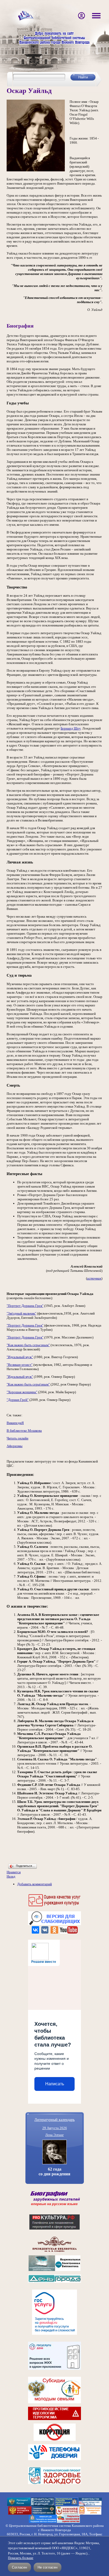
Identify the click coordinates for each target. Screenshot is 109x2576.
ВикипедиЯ (15, 1423)
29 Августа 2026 (55, 2128)
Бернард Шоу (71, 728)
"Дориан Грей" (18, 1400)
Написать (55, 2084)
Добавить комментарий (35, 1884)
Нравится (14, 1872)
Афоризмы (15, 1446)
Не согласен (47, 2567)
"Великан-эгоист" (20, 1365)
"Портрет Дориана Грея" (25, 1306)
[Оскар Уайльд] (36, 170)
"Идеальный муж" (20, 1357)
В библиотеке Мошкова (24, 1431)
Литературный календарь (54, 2119)
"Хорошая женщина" (22, 1392)
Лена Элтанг (54, 2135)
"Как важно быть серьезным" (28, 1345)
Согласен (19, 2567)
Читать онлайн (17, 1438)
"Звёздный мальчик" (21, 1313)
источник (94, 1278)
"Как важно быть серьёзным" (28, 1384)
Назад (11, 1876)
